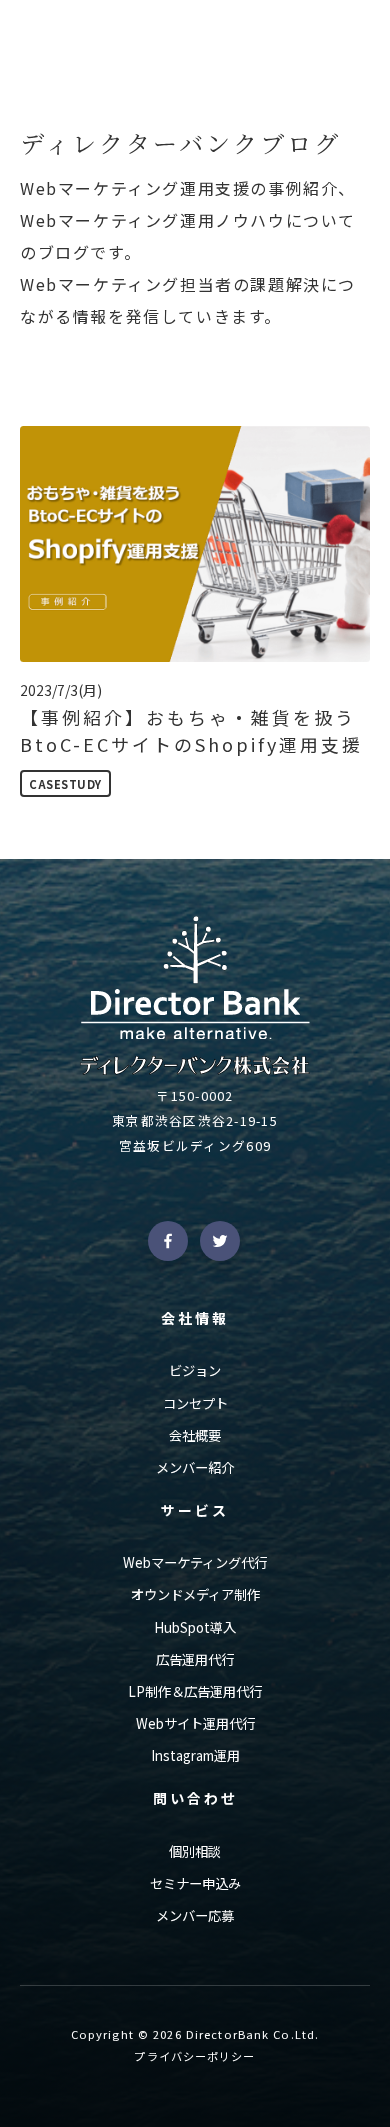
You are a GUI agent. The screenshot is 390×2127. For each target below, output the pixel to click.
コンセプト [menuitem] (195, 1403)
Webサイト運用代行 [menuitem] (195, 1723)
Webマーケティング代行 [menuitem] (195, 1562)
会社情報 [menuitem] (195, 1318)
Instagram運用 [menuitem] (195, 1755)
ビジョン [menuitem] (195, 1370)
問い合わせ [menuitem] (195, 1798)
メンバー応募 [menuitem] (195, 1915)
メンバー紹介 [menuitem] (195, 1467)
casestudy (65, 784)
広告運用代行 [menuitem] (195, 1659)
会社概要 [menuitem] (195, 1435)
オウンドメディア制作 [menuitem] (195, 1594)
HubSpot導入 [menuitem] (195, 1627)
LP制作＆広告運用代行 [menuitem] (195, 1691)
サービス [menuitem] (195, 1510)
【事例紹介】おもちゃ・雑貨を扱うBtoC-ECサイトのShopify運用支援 (191, 730)
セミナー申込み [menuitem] (195, 1883)
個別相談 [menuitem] (195, 1851)
